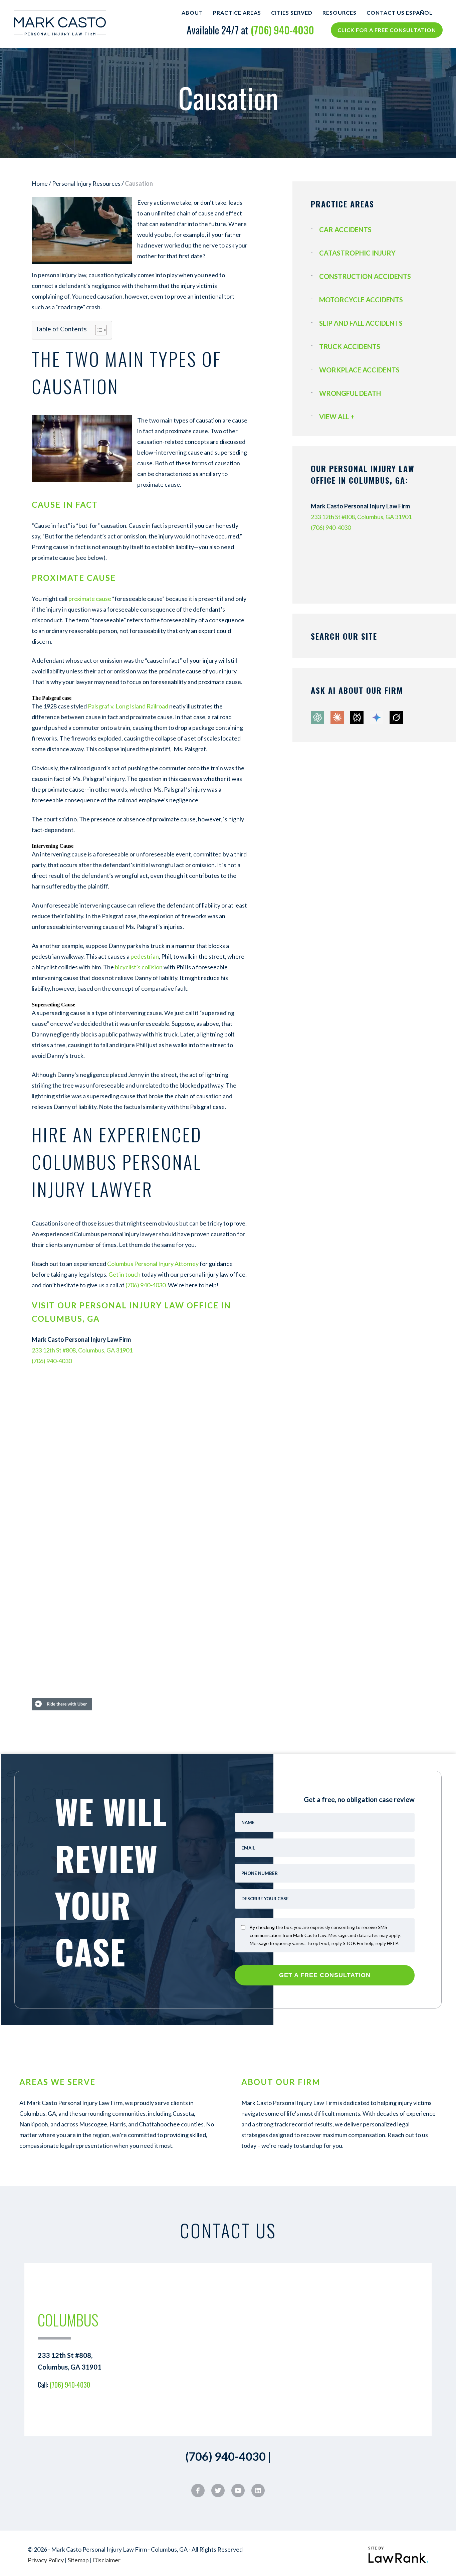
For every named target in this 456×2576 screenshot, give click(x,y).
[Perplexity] (358, 722)
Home (40, 183)
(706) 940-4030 (282, 30)
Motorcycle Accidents (361, 300)
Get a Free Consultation (325, 1975)
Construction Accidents (365, 276)
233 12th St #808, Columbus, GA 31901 (82, 1350)
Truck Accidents (350, 346)
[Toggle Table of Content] (98, 330)
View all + (337, 417)
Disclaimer (107, 2560)
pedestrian (145, 956)
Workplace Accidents (359, 370)
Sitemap (78, 2560)
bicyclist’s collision (139, 967)
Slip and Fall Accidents (361, 323)
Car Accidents (345, 229)
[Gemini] (377, 722)
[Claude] (338, 722)
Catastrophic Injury (357, 253)
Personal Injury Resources (86, 183)
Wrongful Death (350, 393)
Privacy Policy (46, 2560)
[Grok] (396, 722)
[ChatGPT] (318, 722)
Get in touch (125, 1274)
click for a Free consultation (387, 30)
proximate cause (90, 599)
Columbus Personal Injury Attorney (152, 1264)
